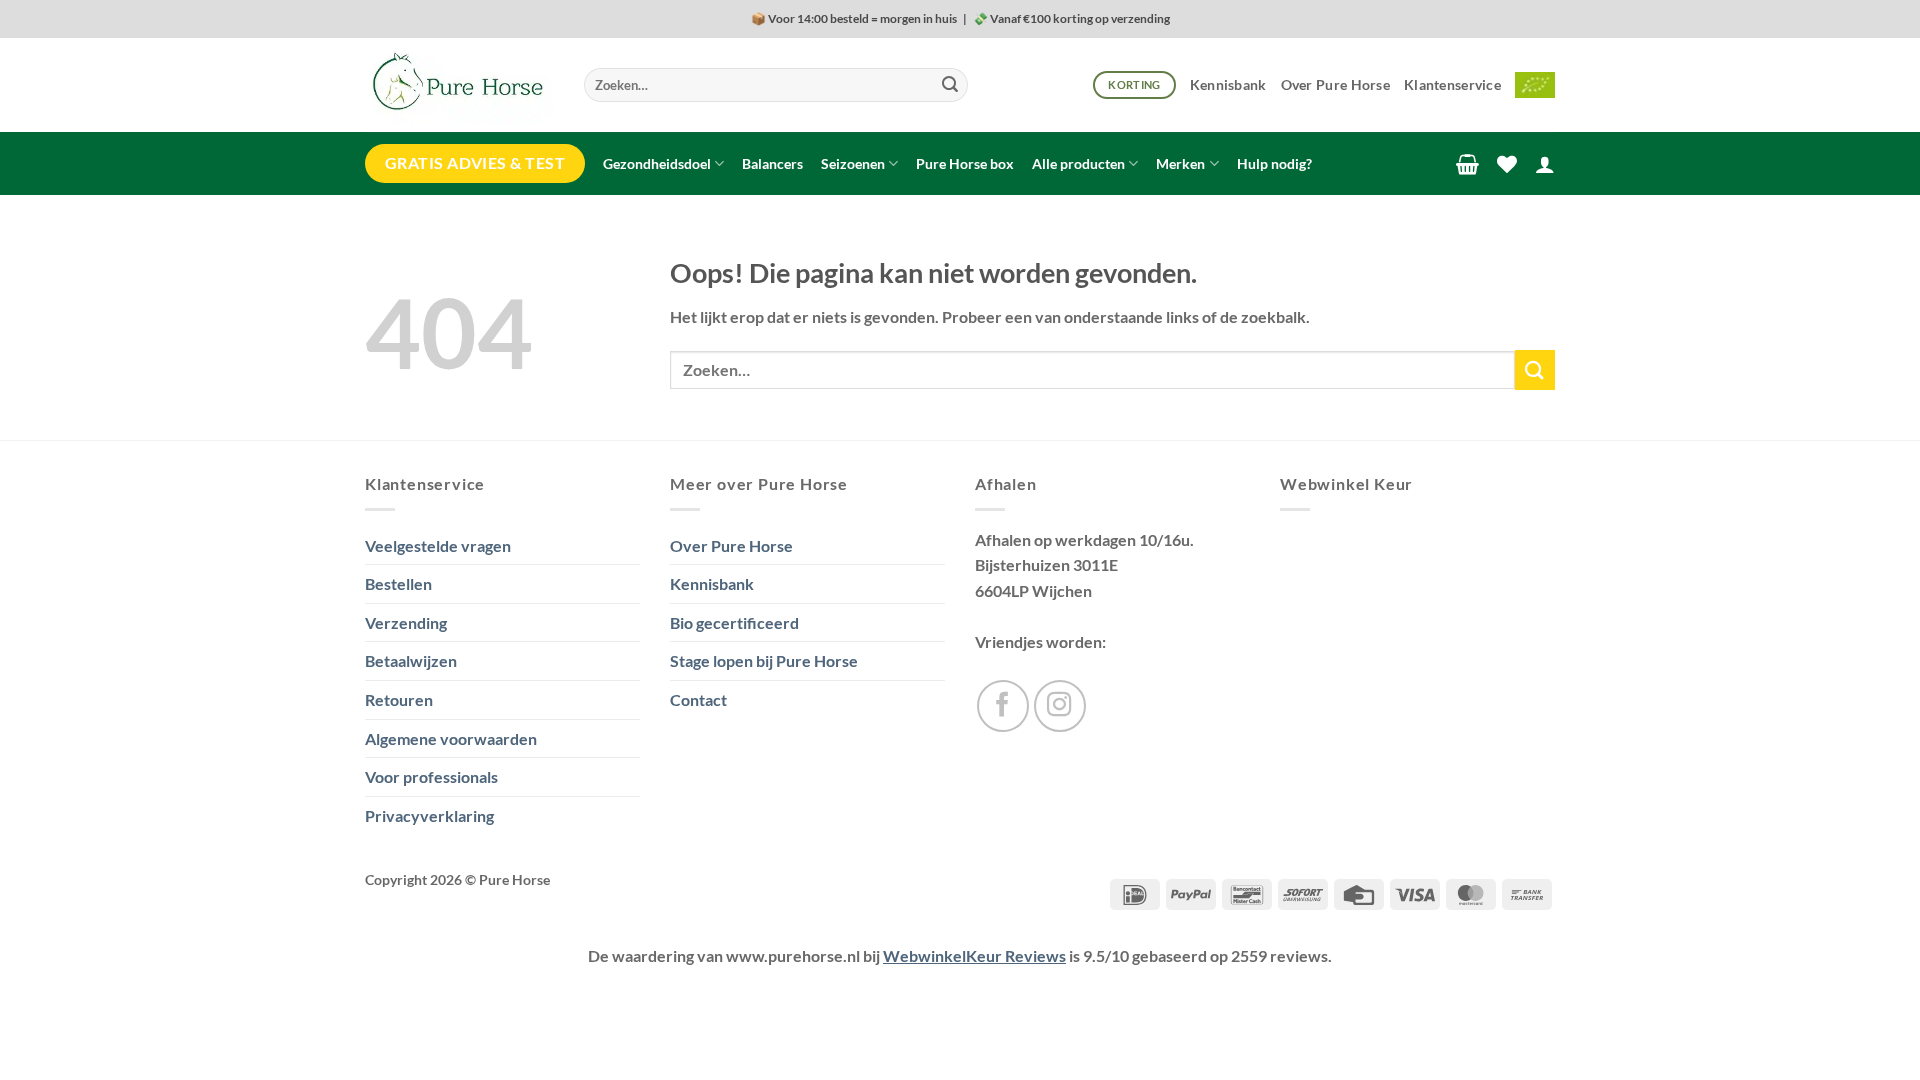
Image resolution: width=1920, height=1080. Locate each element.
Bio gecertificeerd (734, 622)
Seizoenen (853, 163)
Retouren (399, 699)
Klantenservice (1452, 84)
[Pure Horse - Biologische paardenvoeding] (459, 85)
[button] (1467, 164)
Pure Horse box (965, 163)
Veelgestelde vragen (438, 545)
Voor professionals (431, 776)
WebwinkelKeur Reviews (974, 955)
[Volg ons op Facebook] (1003, 706)
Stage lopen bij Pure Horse (764, 660)
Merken (1180, 163)
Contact (698, 699)
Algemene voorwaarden (451, 738)
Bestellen (398, 583)
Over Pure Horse (1335, 84)
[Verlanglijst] (1507, 164)
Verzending (406, 622)
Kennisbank (1228, 84)
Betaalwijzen (411, 660)
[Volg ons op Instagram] (1060, 706)
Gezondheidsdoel (657, 163)
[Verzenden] (950, 85)
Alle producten (1078, 163)
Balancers (772, 163)
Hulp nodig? (1274, 163)
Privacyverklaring (429, 815)
